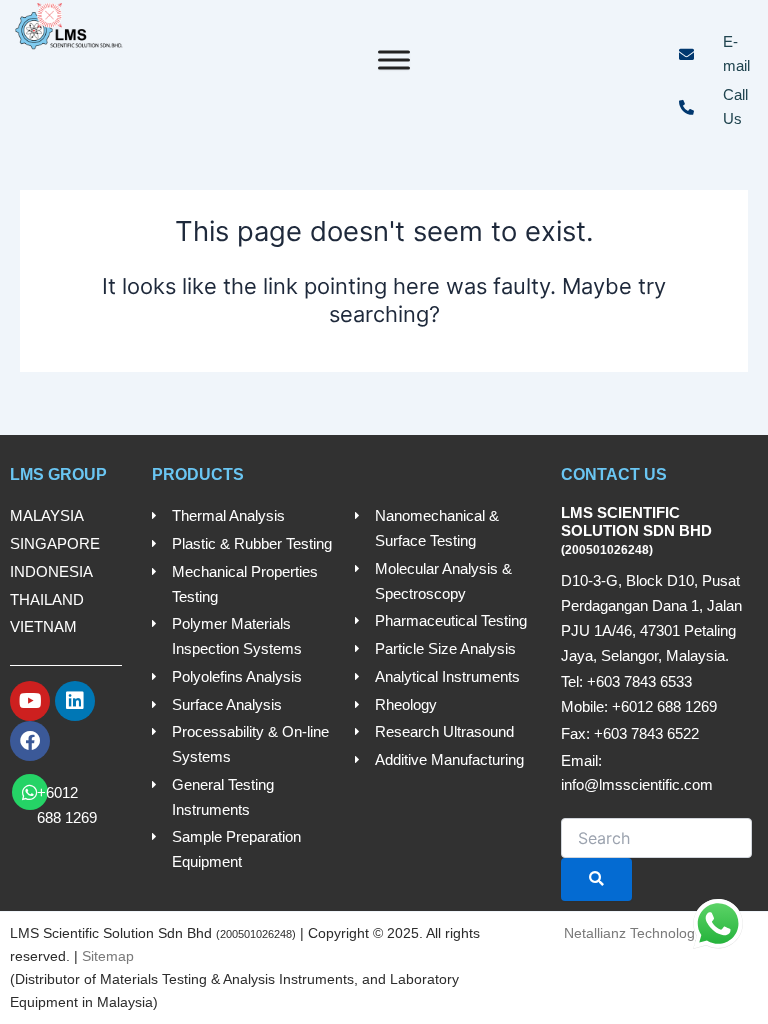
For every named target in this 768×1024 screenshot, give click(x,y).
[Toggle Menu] (394, 59)
